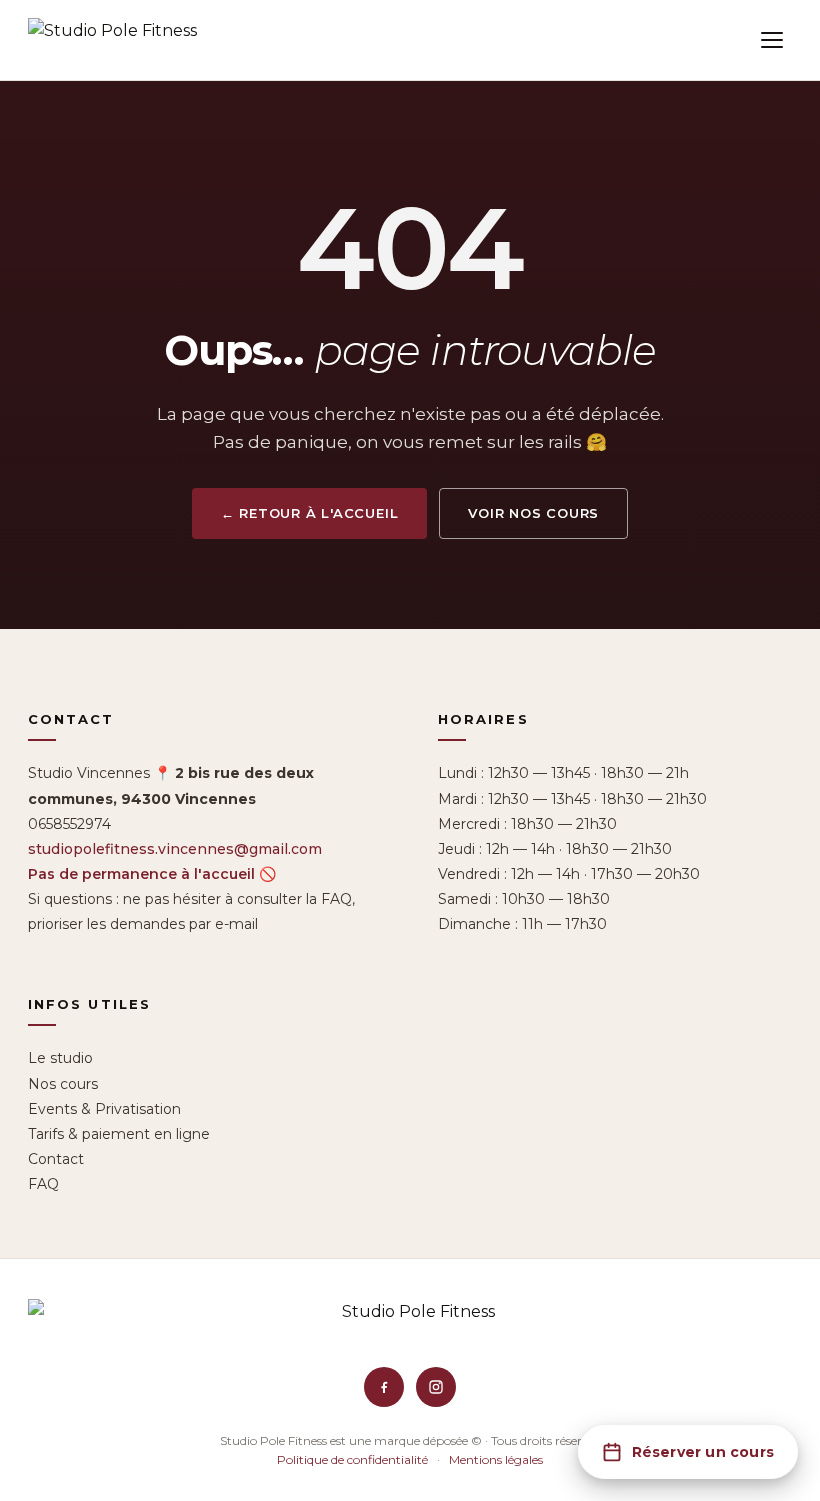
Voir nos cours (533, 513)
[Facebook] (384, 1387)
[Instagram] (436, 1387)
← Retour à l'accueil (310, 513)
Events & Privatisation (104, 1109)
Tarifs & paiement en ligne (119, 1134)
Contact (56, 1159)
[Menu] (772, 40)
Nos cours (63, 1084)
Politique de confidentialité (352, 1459)
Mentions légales (496, 1459)
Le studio (60, 1058)
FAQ (43, 1184)
